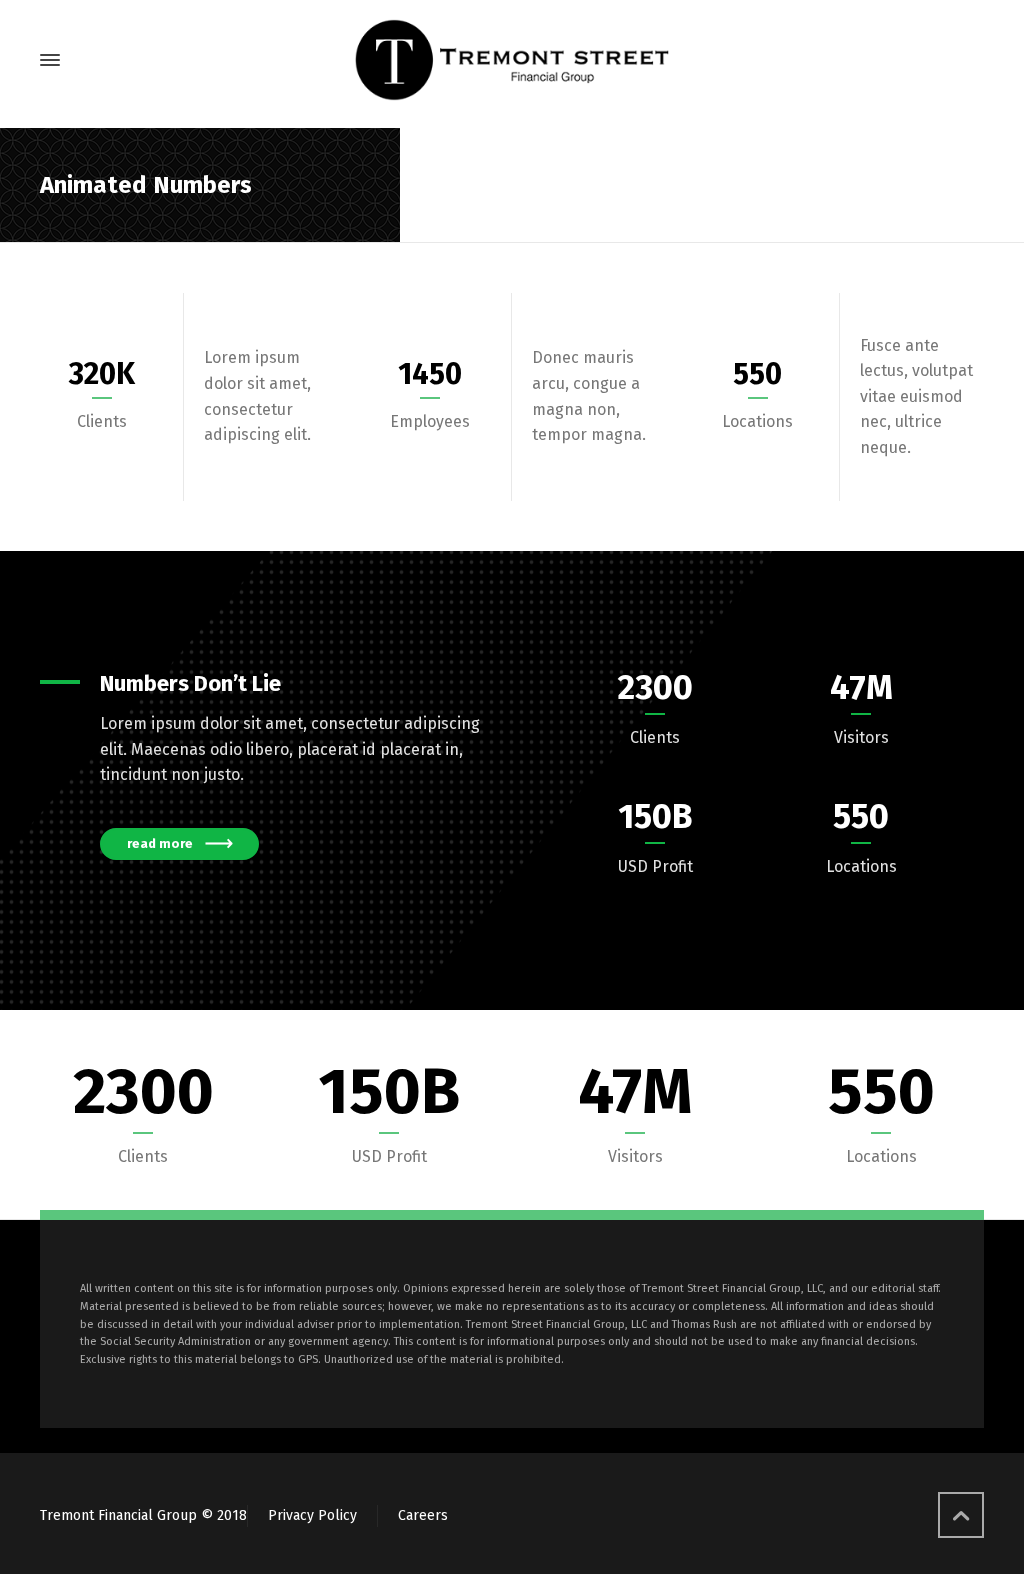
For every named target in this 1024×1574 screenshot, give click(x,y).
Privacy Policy (312, 1515)
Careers (423, 1515)
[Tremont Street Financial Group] (512, 60)
